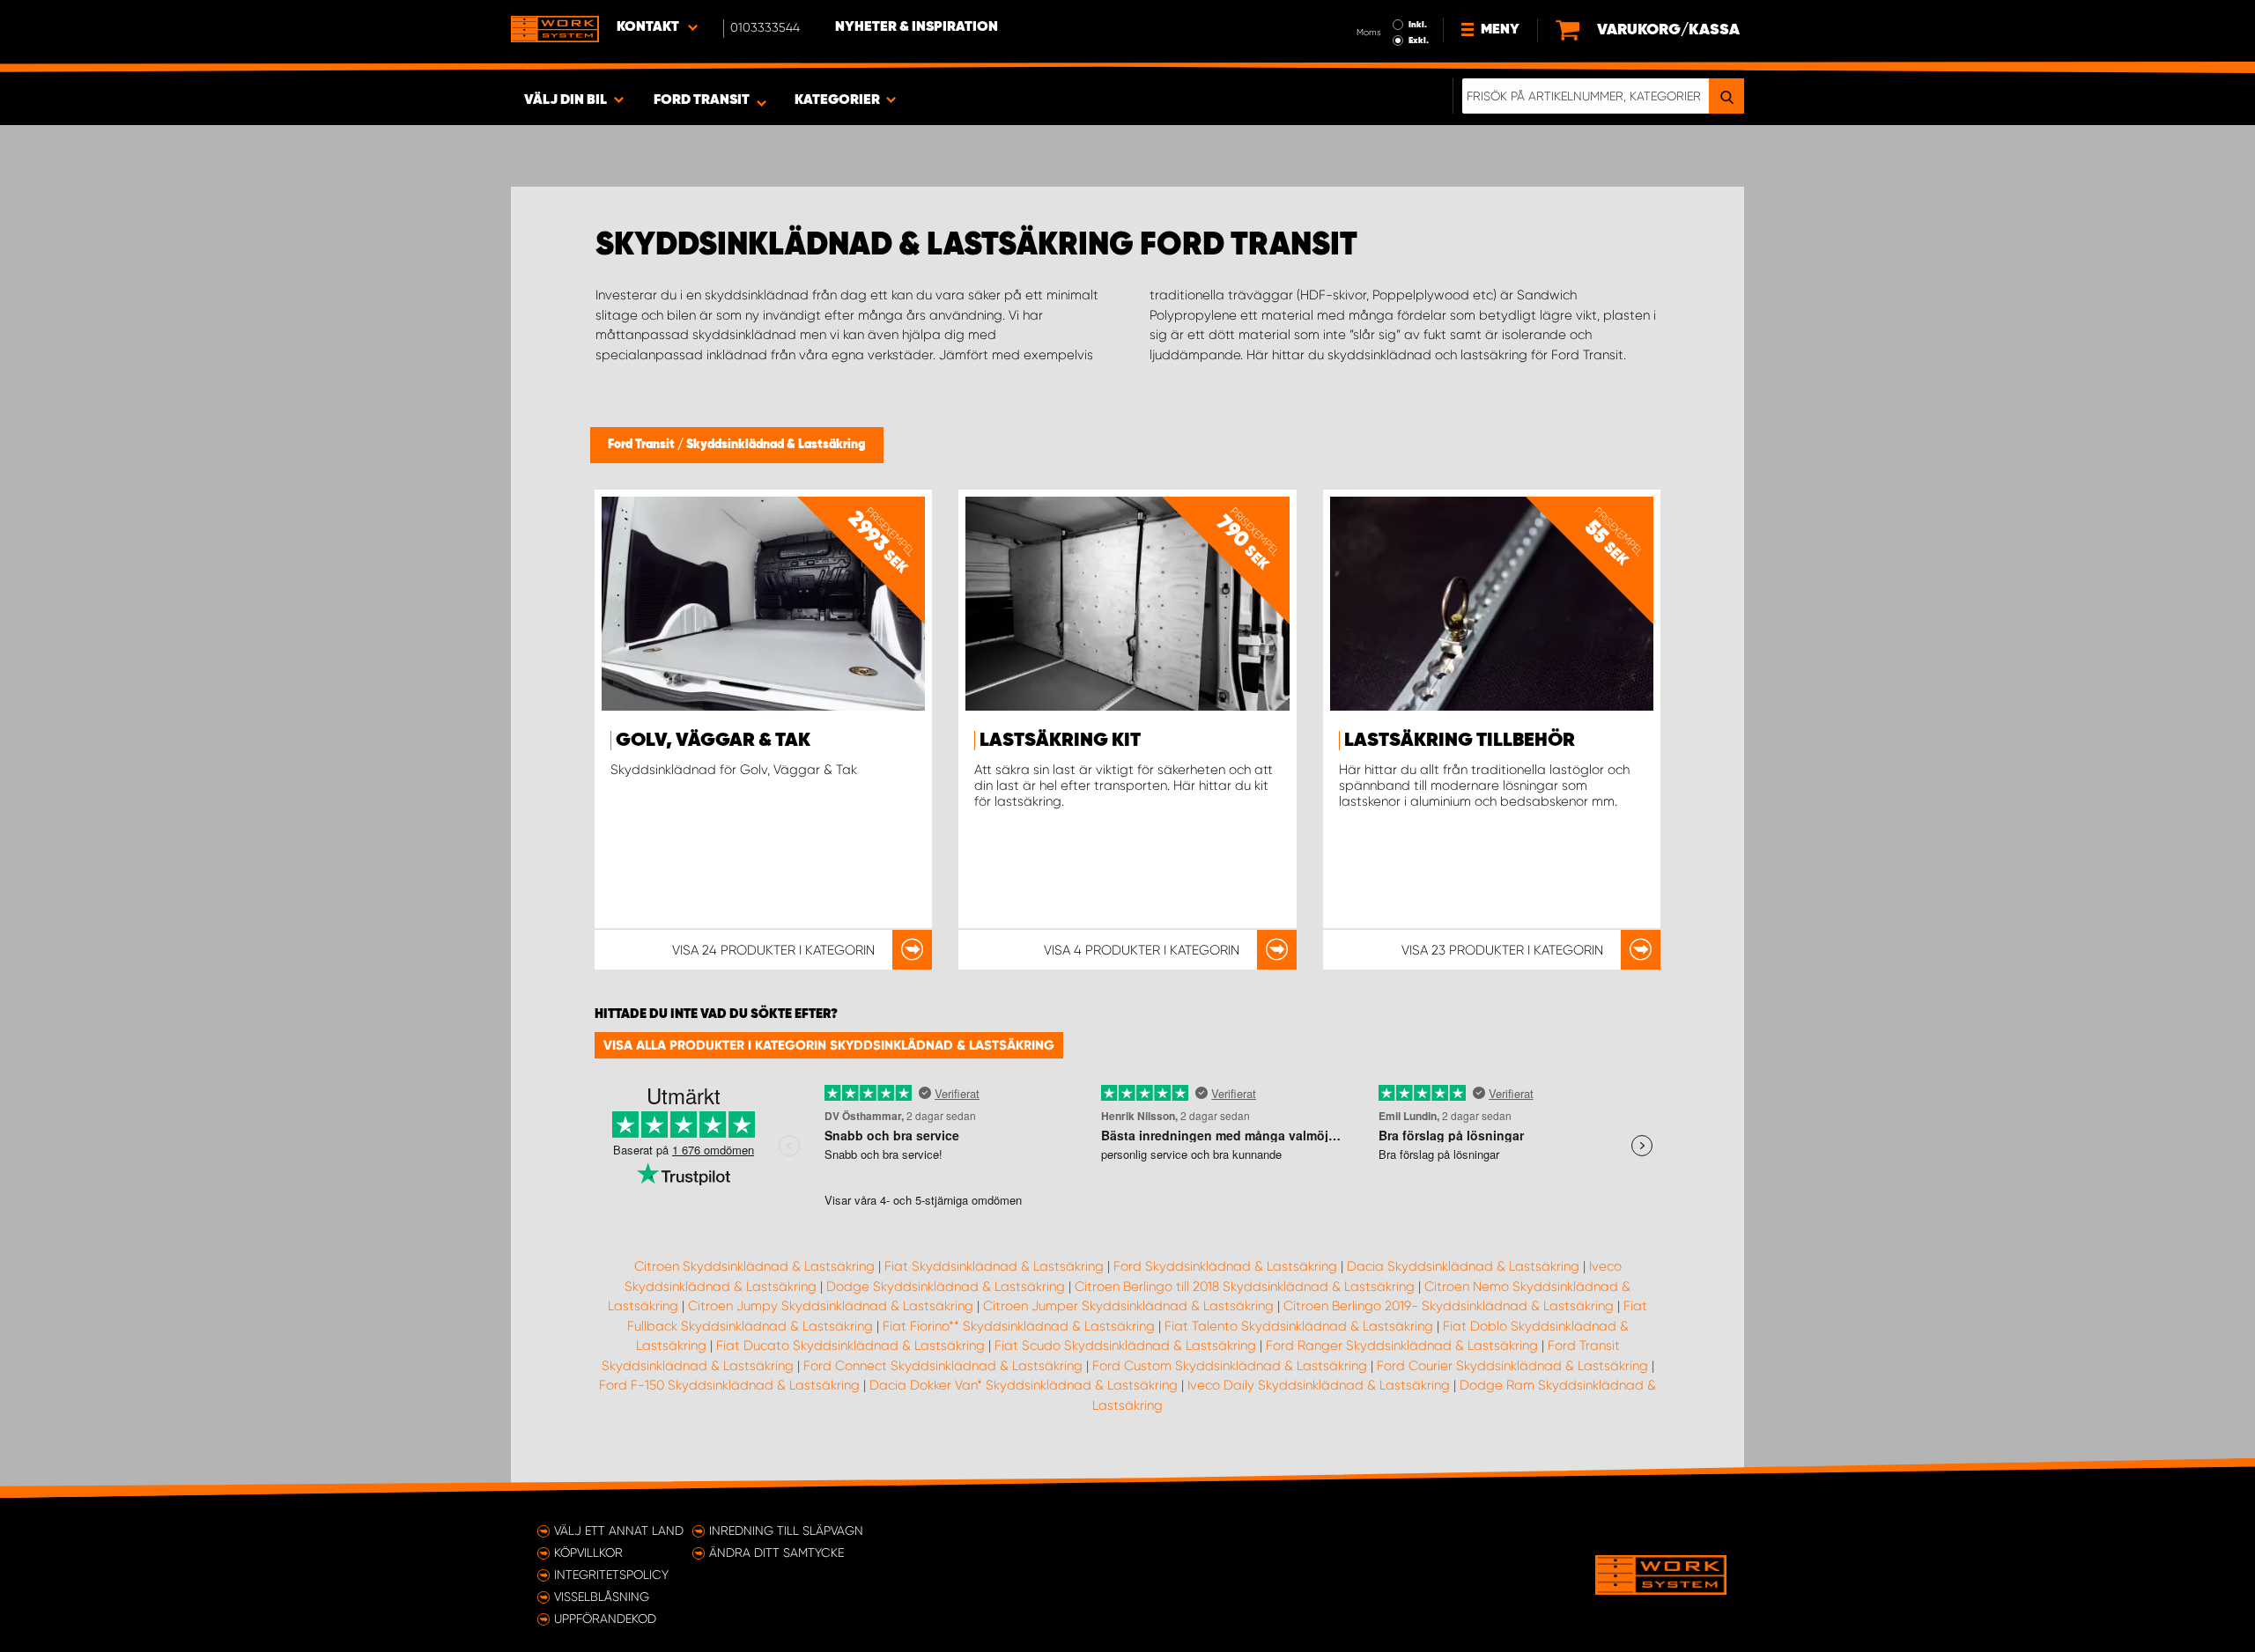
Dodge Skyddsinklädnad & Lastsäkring (946, 1287)
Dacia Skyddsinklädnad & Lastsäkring (1463, 1266)
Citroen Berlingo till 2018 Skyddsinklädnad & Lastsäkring (1245, 1287)
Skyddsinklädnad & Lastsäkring (776, 445)
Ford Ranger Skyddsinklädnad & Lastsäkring (1402, 1346)
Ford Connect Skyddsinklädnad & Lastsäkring (943, 1366)
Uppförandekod (605, 1619)
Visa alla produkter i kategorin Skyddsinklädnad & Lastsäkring (829, 1045)
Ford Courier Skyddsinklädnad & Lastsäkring (1512, 1366)
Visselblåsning (602, 1597)
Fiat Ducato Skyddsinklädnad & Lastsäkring (850, 1346)
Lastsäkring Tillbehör (1460, 741)
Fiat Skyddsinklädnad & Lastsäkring (994, 1266)
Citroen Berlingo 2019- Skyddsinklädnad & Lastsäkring (1449, 1306)
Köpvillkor (588, 1552)
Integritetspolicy (611, 1575)
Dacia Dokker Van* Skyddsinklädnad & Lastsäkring (1024, 1385)
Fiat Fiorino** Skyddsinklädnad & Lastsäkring (1019, 1326)
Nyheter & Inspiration (917, 27)
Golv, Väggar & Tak (713, 741)
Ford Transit (643, 445)
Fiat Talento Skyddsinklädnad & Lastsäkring (1299, 1326)
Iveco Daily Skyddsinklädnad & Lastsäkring (1319, 1385)
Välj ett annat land (619, 1530)
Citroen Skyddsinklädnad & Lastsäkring (754, 1266)
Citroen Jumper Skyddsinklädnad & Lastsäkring (1128, 1306)
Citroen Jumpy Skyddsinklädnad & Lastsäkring (831, 1306)
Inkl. (1418, 25)
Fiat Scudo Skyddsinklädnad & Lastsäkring (1125, 1346)
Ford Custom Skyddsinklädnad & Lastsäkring (1230, 1366)
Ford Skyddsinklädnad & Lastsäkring (1225, 1266)
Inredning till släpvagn (786, 1530)
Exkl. (1419, 41)
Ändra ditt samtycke (776, 1552)
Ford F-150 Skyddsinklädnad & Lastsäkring (729, 1385)
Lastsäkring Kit (1060, 741)
